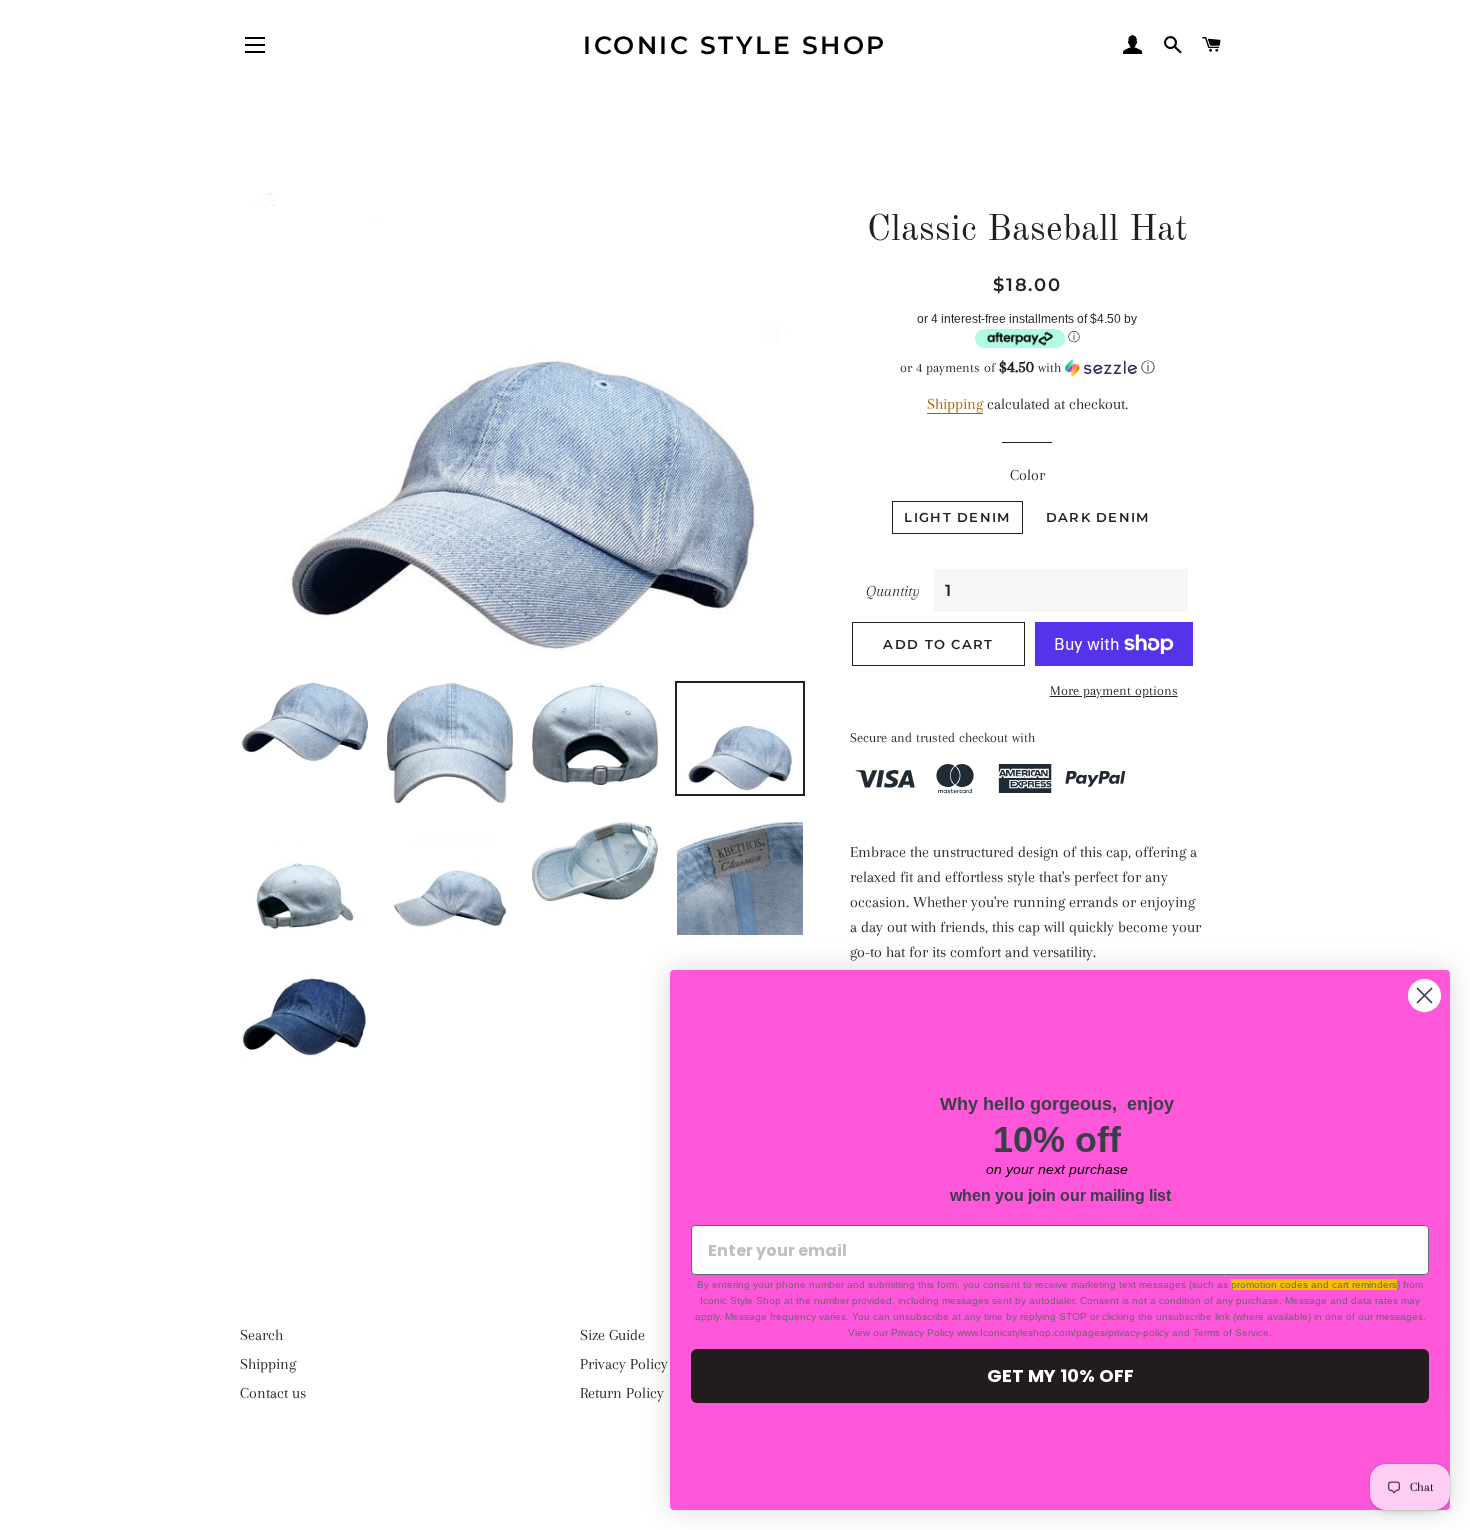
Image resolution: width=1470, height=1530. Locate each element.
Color (1027, 475)
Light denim (957, 517)
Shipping (955, 404)
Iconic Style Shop (735, 45)
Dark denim (1098, 517)
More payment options (1114, 690)
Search (261, 1335)
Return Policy (622, 1393)
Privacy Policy (624, 1364)
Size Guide (612, 1335)
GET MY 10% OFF (1060, 1375)
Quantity (893, 591)
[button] (1027, 367)
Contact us (273, 1393)
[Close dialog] (1424, 995)
